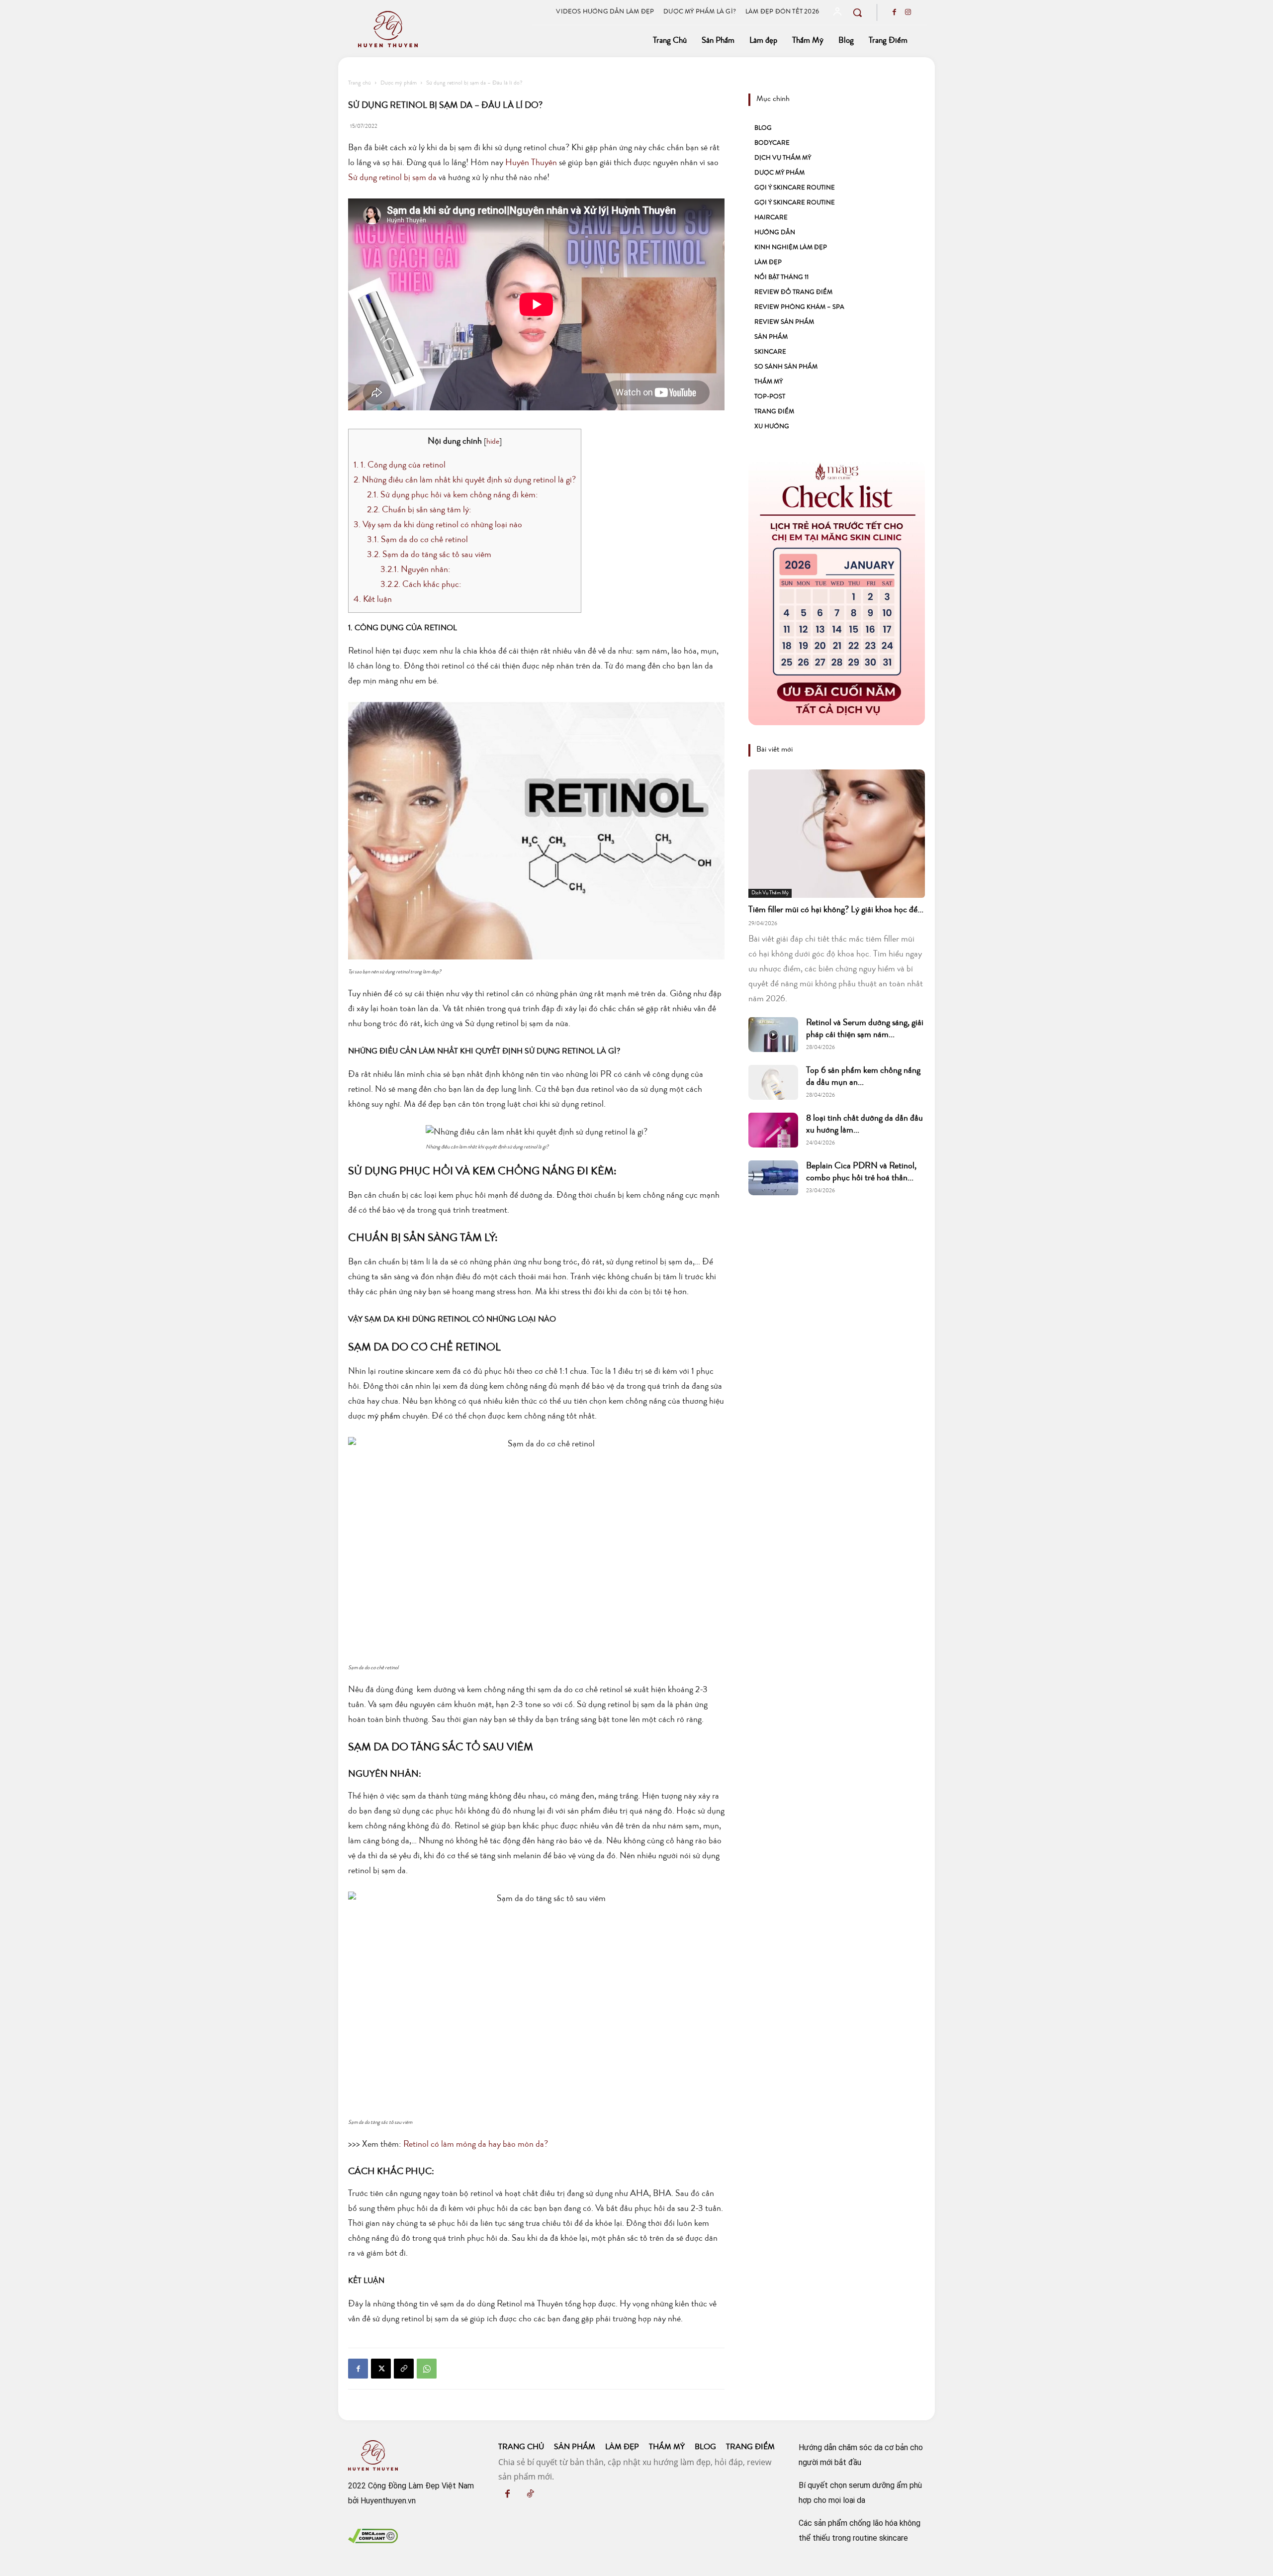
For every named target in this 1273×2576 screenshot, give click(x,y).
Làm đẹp (768, 263)
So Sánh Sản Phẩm (786, 367)
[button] (857, 12)
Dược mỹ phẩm (399, 84)
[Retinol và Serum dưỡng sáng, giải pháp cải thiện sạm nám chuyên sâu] (773, 1035)
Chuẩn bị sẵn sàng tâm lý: (420, 510)
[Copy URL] (404, 2369)
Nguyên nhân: (415, 570)
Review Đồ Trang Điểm (793, 293)
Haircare (771, 218)
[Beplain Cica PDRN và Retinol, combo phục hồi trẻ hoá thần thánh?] (773, 1178)
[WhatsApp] (427, 2369)
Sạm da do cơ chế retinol (417, 540)
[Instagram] (908, 13)
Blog (763, 129)
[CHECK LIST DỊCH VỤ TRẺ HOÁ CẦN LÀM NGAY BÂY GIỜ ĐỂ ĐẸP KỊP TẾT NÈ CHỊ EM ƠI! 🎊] (837, 593)
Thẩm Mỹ (769, 382)
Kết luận (373, 600)
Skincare (770, 352)
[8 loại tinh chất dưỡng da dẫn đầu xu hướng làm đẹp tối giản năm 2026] (773, 1130)
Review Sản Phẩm (784, 323)
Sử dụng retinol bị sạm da (392, 178)
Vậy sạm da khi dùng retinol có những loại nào (438, 525)
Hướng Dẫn (775, 233)
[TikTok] (530, 2495)
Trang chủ (360, 84)
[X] (381, 2369)
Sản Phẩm (771, 337)
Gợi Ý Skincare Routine (795, 188)
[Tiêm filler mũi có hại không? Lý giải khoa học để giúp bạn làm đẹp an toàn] (837, 833)
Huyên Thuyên (531, 163)
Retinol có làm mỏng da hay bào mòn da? (475, 2145)
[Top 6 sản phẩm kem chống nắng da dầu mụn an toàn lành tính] (773, 1082)
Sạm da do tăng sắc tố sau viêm (429, 555)
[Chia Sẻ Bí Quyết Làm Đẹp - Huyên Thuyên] (439, 29)
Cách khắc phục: (422, 585)
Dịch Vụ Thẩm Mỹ (783, 158)
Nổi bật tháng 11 (781, 278)
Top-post (770, 397)
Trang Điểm (774, 412)
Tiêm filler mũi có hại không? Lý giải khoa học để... (836, 910)
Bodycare (772, 143)
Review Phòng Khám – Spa (799, 308)
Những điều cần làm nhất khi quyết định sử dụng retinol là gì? (465, 480)
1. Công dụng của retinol (400, 466)
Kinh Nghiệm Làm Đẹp (791, 248)
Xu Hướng (772, 427)
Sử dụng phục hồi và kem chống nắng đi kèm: (454, 495)
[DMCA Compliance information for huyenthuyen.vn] (373, 2540)
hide (493, 442)
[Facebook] (894, 13)
